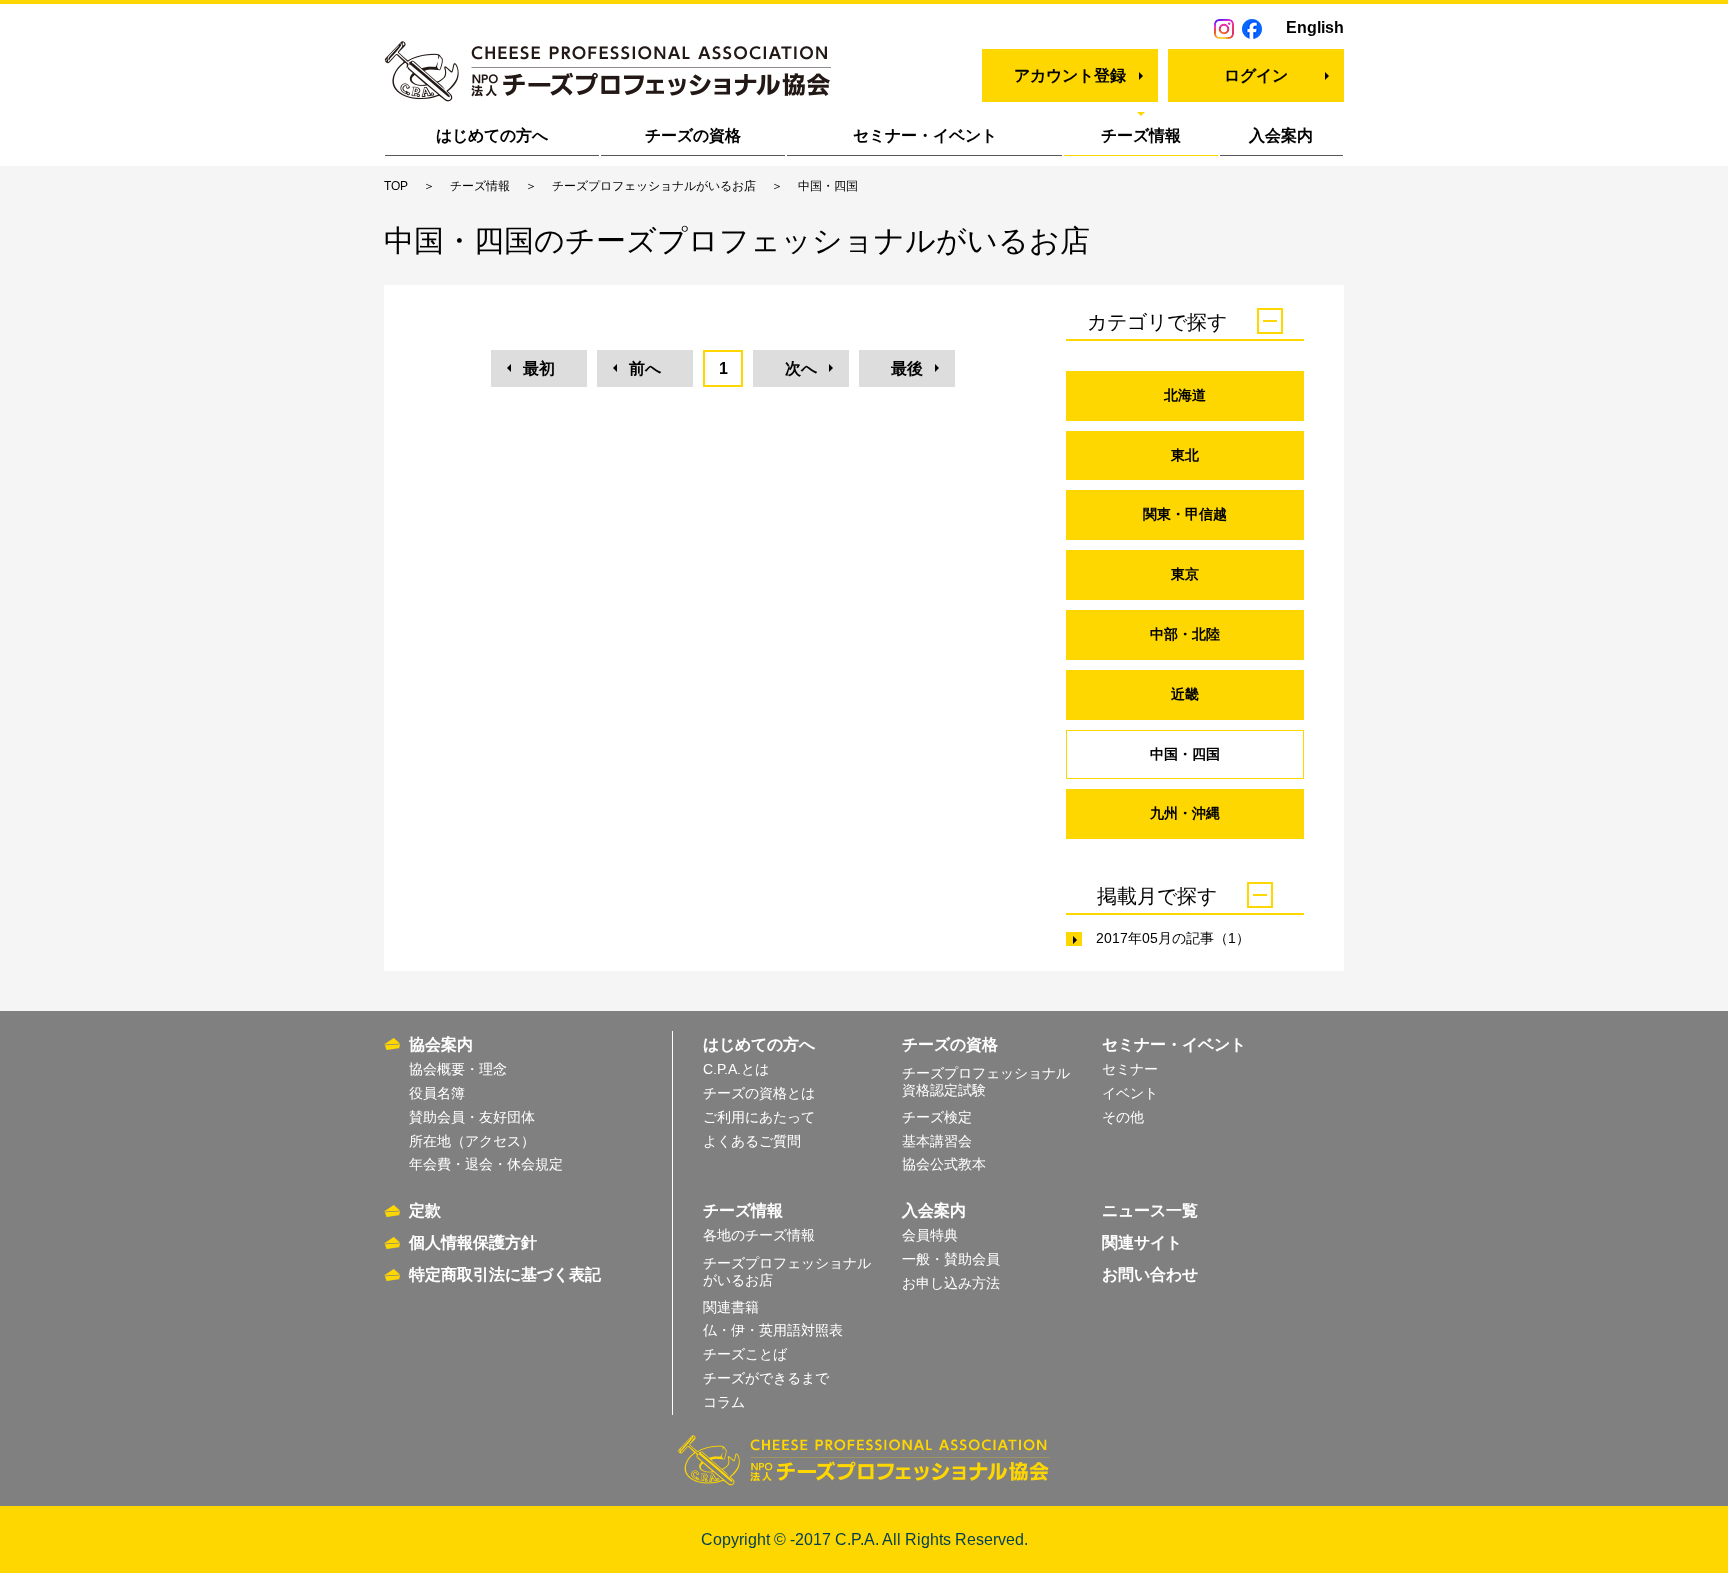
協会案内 (441, 1044)
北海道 (1185, 395)
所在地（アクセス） (472, 1141)
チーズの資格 (693, 135)
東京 (1185, 574)
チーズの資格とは (759, 1093)
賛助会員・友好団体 (472, 1117)
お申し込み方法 (951, 1283)
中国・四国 (1185, 754)
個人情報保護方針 (473, 1242)
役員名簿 (437, 1093)
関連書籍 (731, 1307)
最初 (539, 368)
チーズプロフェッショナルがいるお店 (654, 186)
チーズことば (745, 1354)
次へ (801, 368)
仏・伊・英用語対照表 (773, 1330)
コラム (724, 1402)
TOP (396, 186)
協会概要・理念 (458, 1069)
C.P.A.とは (736, 1069)
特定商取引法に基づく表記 (505, 1274)
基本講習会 (937, 1141)
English (1315, 27)
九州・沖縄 (1185, 813)
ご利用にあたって (759, 1117)
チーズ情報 (1141, 135)
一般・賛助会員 (951, 1259)
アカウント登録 (1070, 75)
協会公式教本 (944, 1164)
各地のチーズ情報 (759, 1235)
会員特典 (930, 1235)
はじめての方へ (492, 135)
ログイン (1256, 75)
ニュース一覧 (1150, 1210)
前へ (645, 368)
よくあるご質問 (752, 1141)
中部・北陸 (1185, 634)
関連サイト (1142, 1242)
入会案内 (1281, 135)
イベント (1130, 1093)
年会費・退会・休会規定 (486, 1164)
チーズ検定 (937, 1117)
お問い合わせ (1150, 1274)
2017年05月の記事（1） (1173, 938)
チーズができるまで (766, 1378)
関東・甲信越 (1185, 514)
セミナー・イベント (925, 135)
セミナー (1130, 1069)
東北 (1185, 455)
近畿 (1185, 694)
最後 (907, 368)
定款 (425, 1210)
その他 (1123, 1117)
